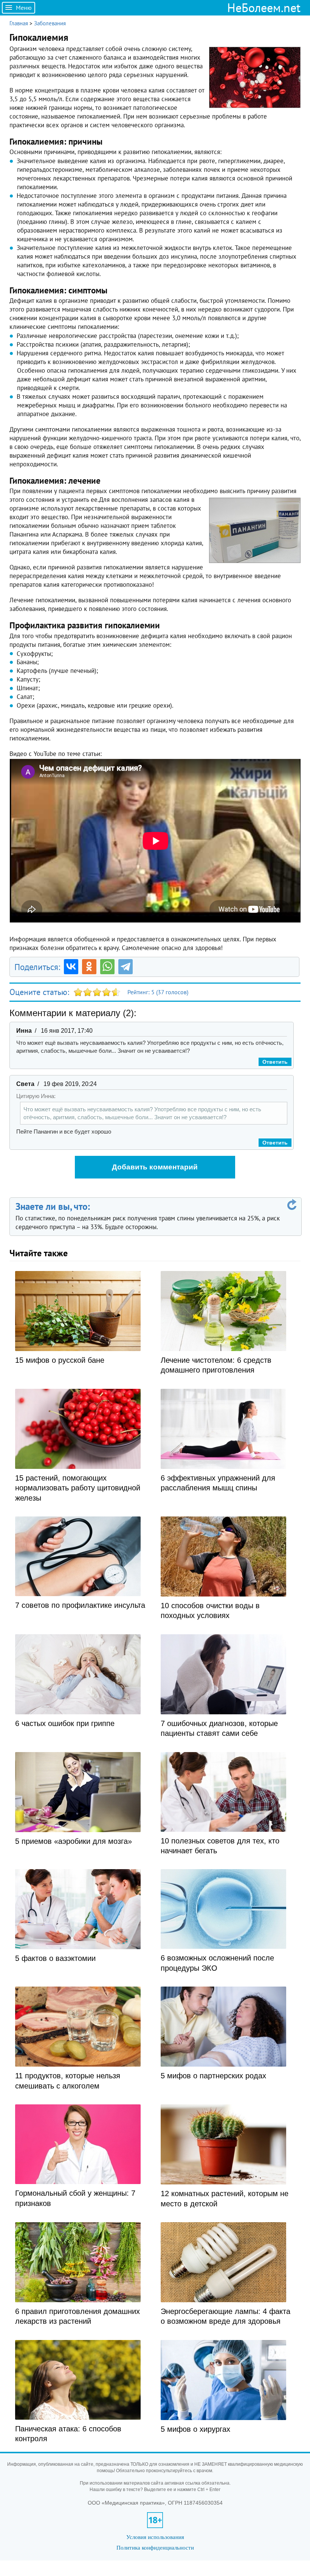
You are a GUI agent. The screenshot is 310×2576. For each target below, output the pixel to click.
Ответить (275, 1062)
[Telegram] (126, 967)
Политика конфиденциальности (155, 2547)
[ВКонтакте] (71, 967)
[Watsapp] (107, 967)
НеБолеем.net (264, 8)
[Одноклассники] (89, 967)
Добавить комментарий (155, 1167)
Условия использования (155, 2537)
